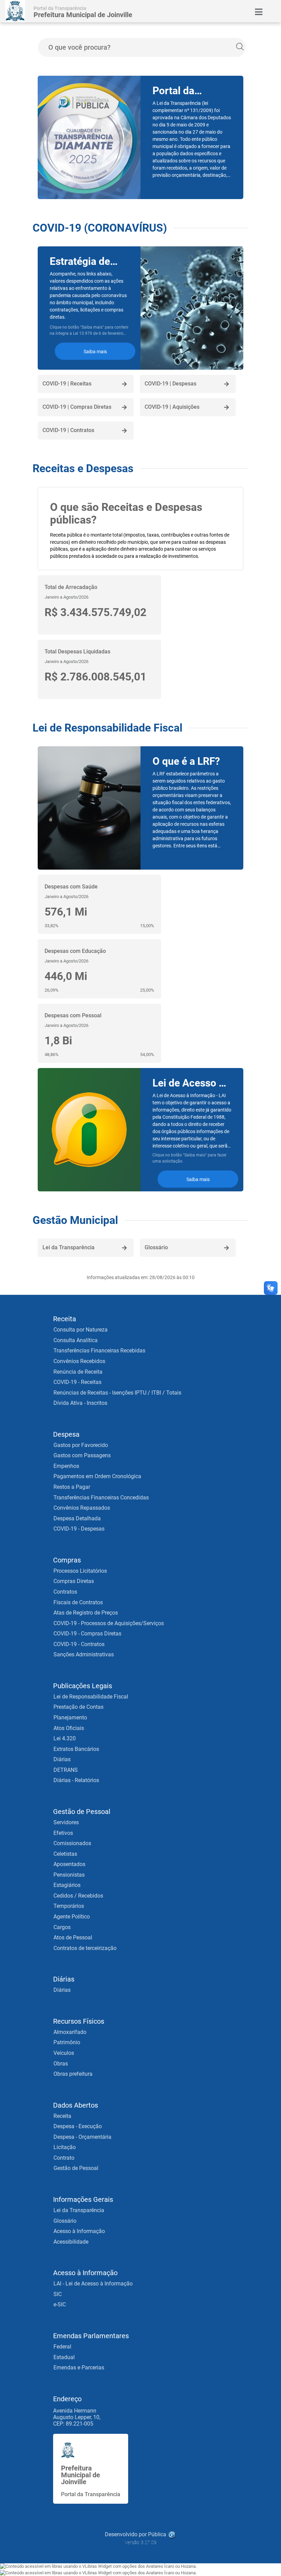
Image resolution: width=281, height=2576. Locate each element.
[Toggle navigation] (259, 12)
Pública (157, 2534)
